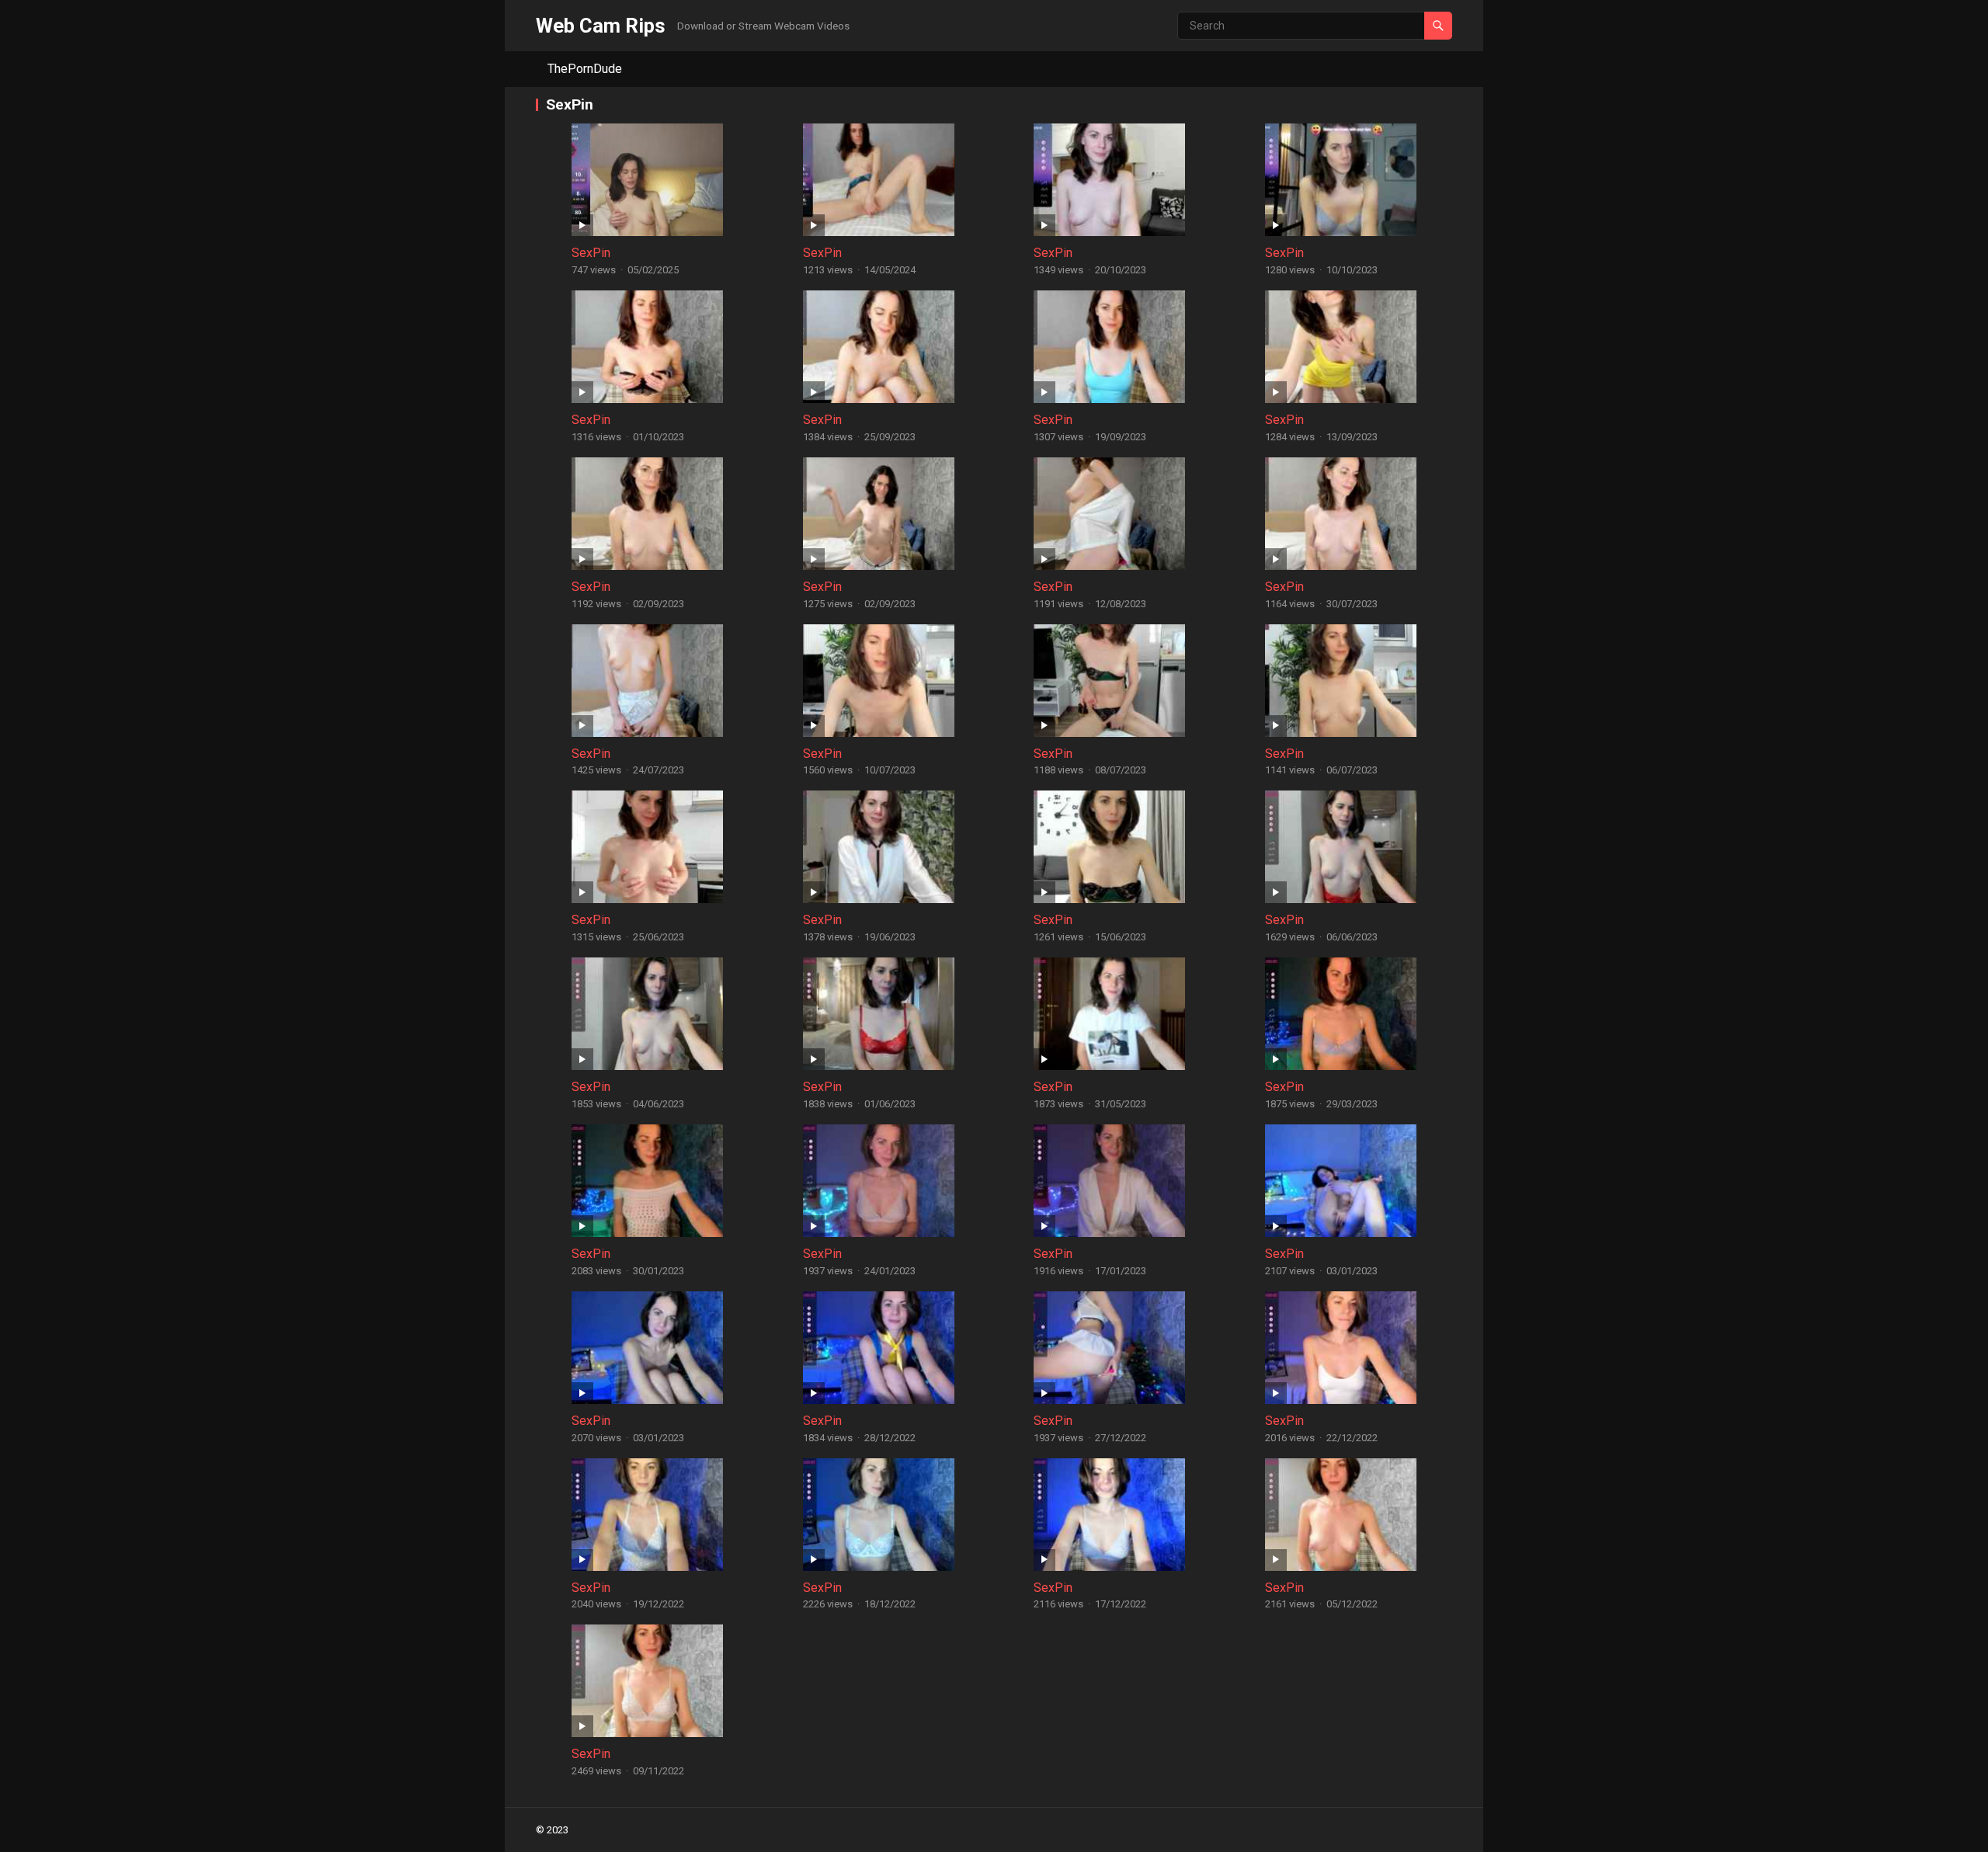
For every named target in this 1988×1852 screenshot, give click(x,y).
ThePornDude (585, 69)
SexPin (591, 253)
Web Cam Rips (601, 26)
